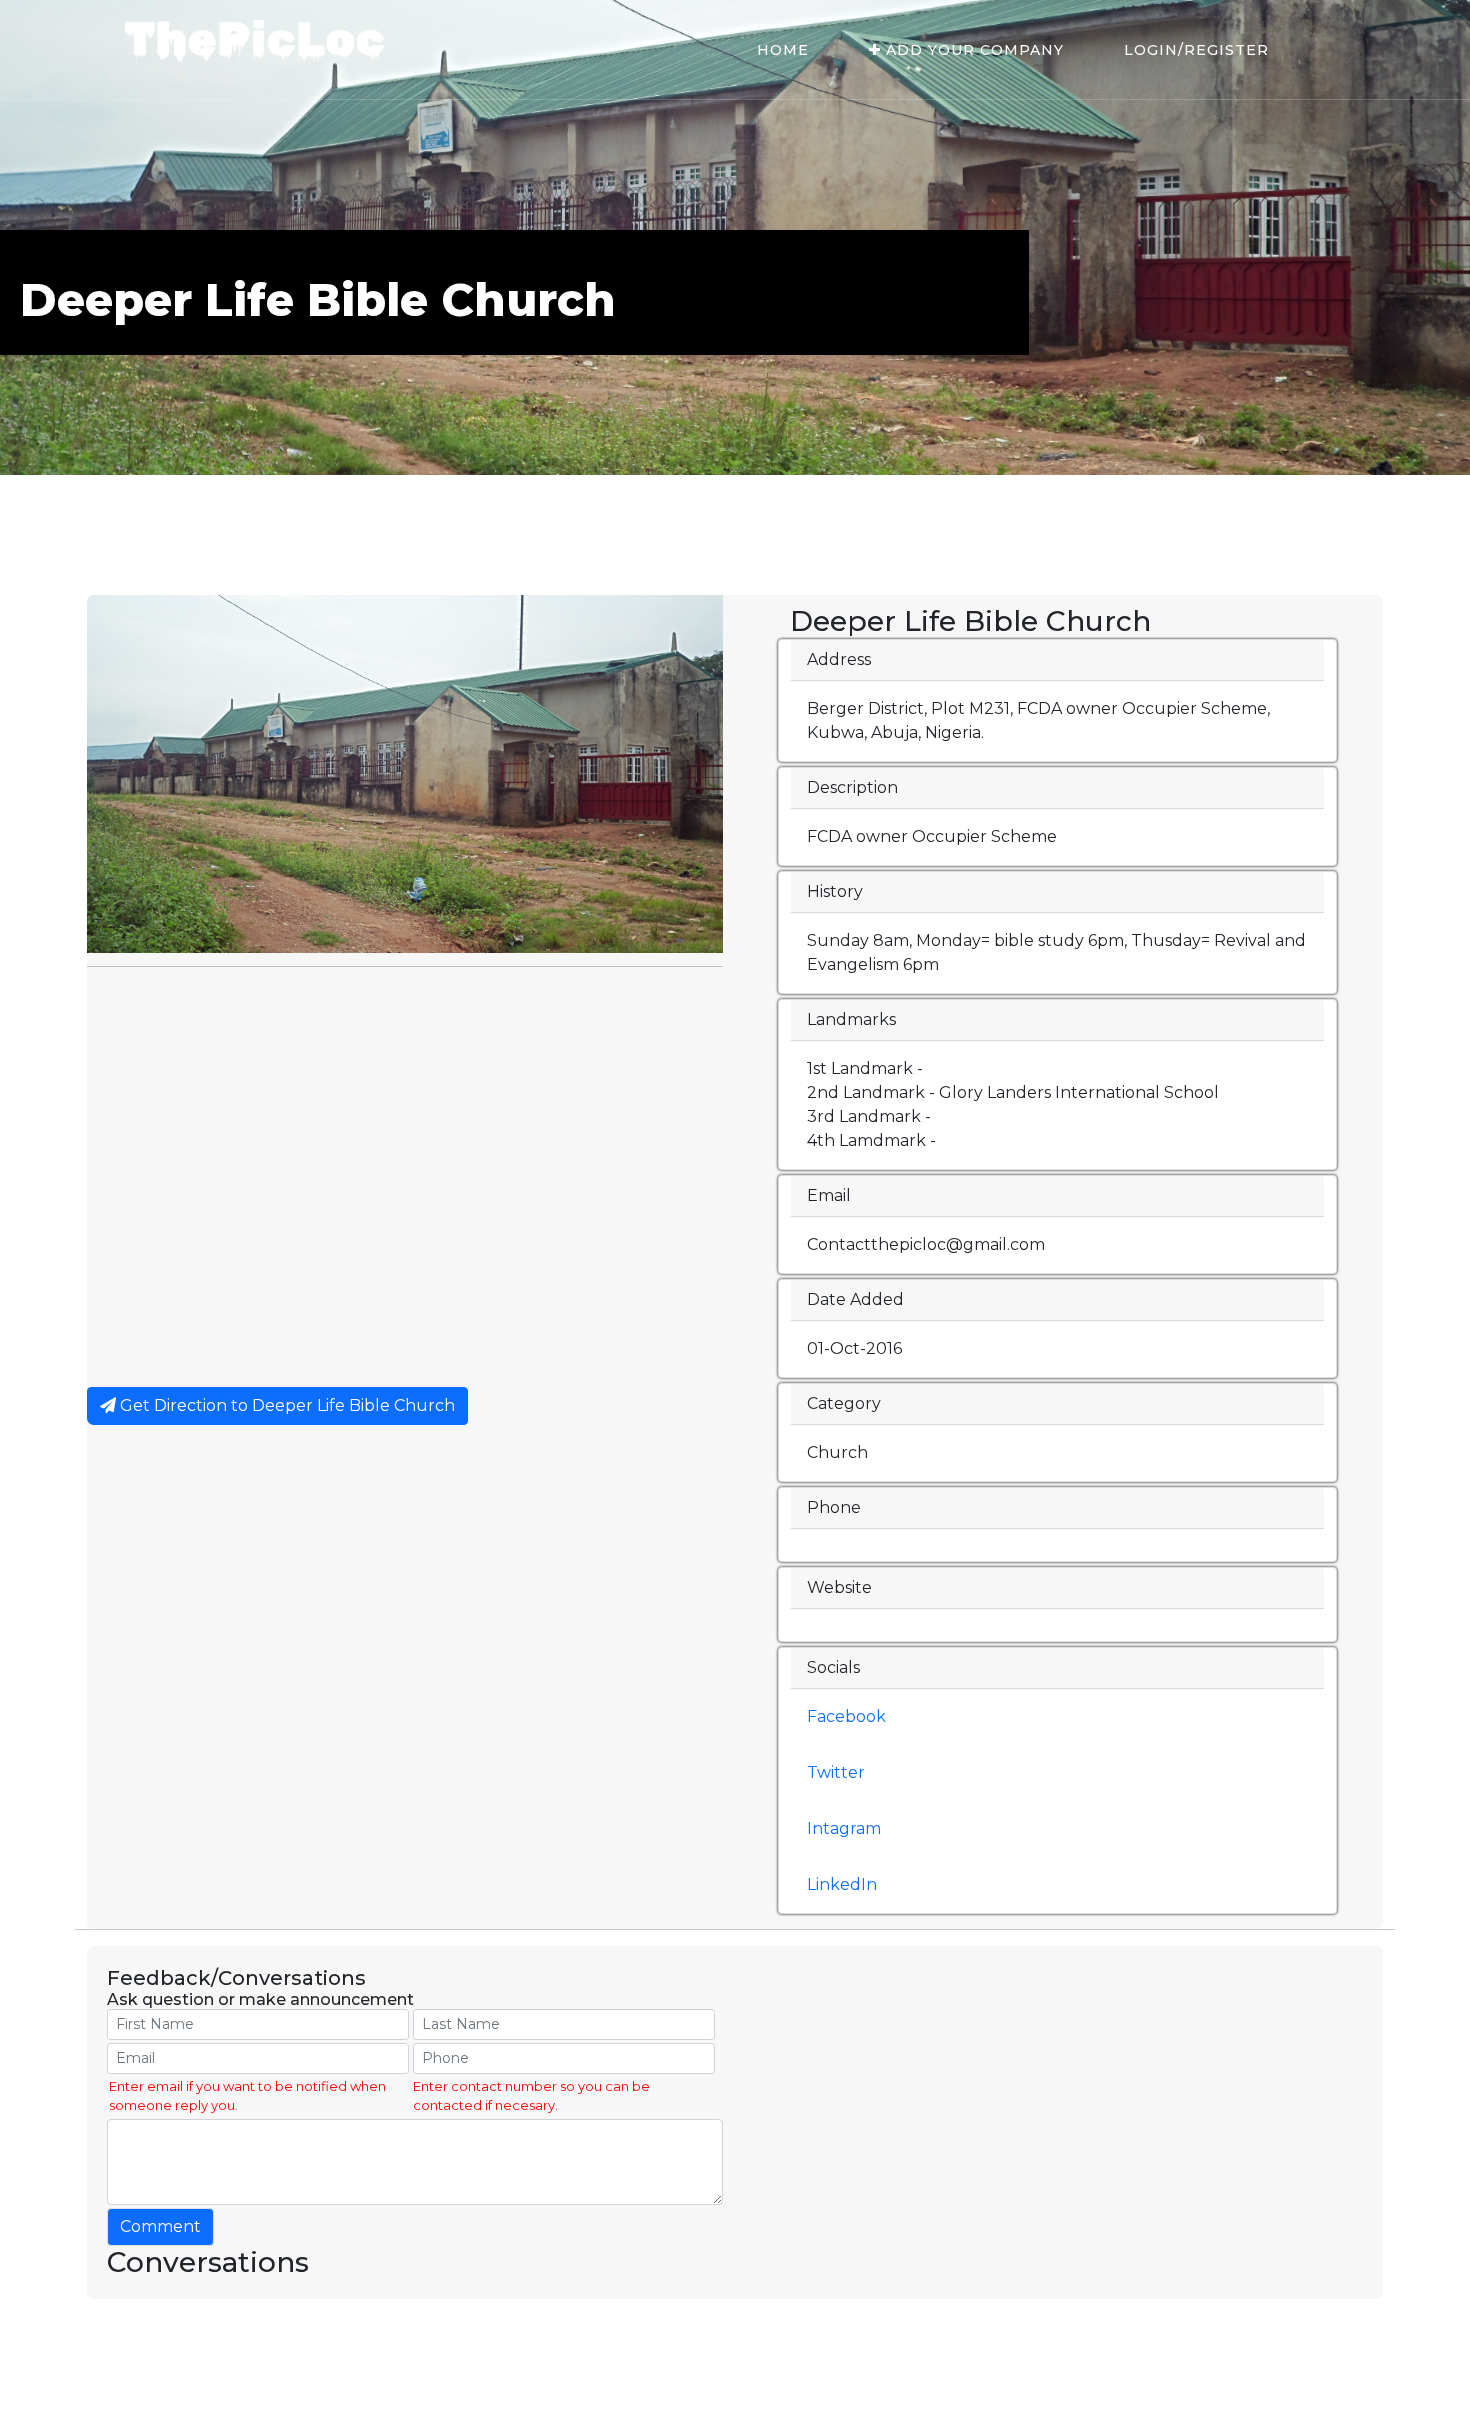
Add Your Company (972, 50)
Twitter (836, 1772)
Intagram (844, 1828)
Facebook (846, 1716)
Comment (160, 2226)
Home (783, 50)
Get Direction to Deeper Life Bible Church (285, 1405)
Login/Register (1196, 50)
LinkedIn (842, 1884)
